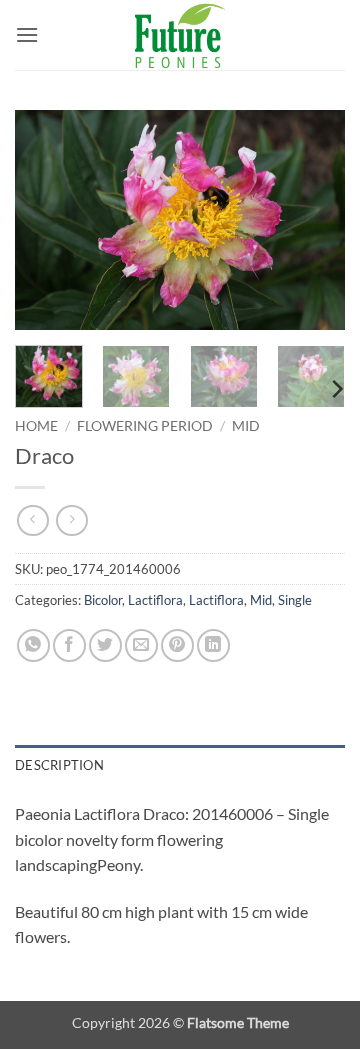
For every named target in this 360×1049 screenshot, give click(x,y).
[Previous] (47, 220)
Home (36, 426)
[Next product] (32, 520)
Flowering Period (145, 426)
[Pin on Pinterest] (177, 645)
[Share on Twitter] (105, 645)
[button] (27, 34)
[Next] (313, 220)
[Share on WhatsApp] (33, 645)
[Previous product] (71, 520)
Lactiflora (155, 600)
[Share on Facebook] (69, 645)
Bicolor (103, 600)
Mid (246, 426)
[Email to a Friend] (141, 645)
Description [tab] (59, 765)
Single (295, 600)
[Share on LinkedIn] (213, 645)
